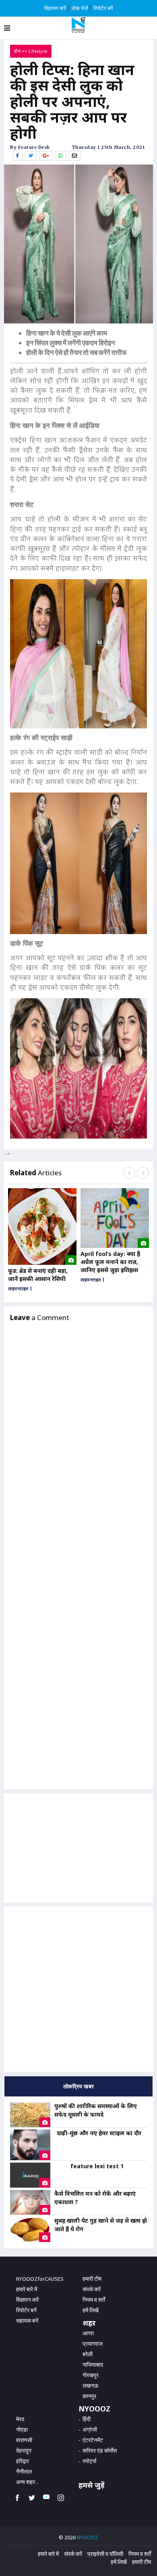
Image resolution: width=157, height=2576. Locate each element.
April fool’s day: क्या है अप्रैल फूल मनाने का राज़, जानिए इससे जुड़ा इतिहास (110, 1262)
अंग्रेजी (90, 2430)
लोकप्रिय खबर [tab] (79, 2086)
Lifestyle (38, 51)
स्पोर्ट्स (89, 2461)
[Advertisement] (78, 1989)
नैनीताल (24, 2472)
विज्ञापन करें (55, 8)
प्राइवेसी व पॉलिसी (105, 2554)
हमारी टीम (92, 2279)
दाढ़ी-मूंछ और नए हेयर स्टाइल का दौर (99, 2133)
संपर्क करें (92, 2289)
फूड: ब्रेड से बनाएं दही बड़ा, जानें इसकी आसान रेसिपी (38, 1275)
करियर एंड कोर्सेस (100, 2451)
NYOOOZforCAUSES (40, 2279)
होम (17, 51)
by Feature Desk (30, 147)
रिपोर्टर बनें (103, 8)
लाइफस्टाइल (18, 1289)
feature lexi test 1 (97, 2166)
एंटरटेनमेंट (93, 2440)
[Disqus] (78, 1450)
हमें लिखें (119, 2562)
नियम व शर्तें (140, 2554)
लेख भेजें (80, 8)
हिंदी (87, 2419)
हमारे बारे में (27, 2289)
